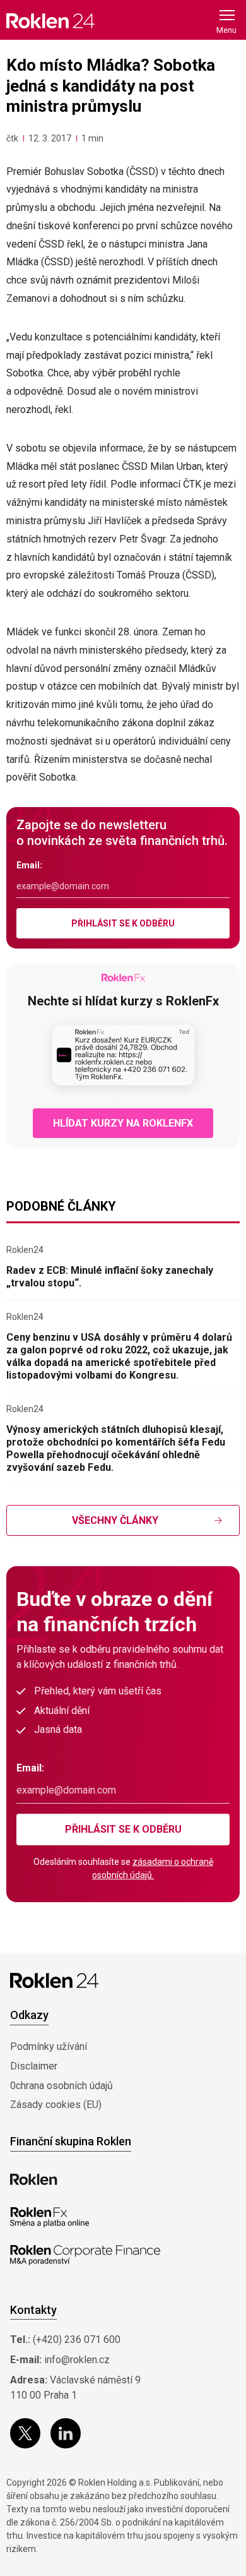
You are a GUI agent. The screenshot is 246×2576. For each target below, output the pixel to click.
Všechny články (115, 1520)
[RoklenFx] (50, 2217)
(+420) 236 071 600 (77, 2339)
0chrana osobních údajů (61, 2086)
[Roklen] (34, 2179)
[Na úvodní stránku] (50, 21)
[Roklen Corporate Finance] (85, 2255)
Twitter (25, 2433)
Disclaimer (34, 2066)
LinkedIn (66, 2433)
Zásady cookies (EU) (56, 2105)
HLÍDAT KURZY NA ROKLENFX (123, 1123)
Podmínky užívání (49, 2046)
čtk (12, 138)
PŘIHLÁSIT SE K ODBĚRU (123, 923)
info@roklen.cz (77, 2360)
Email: (29, 865)
